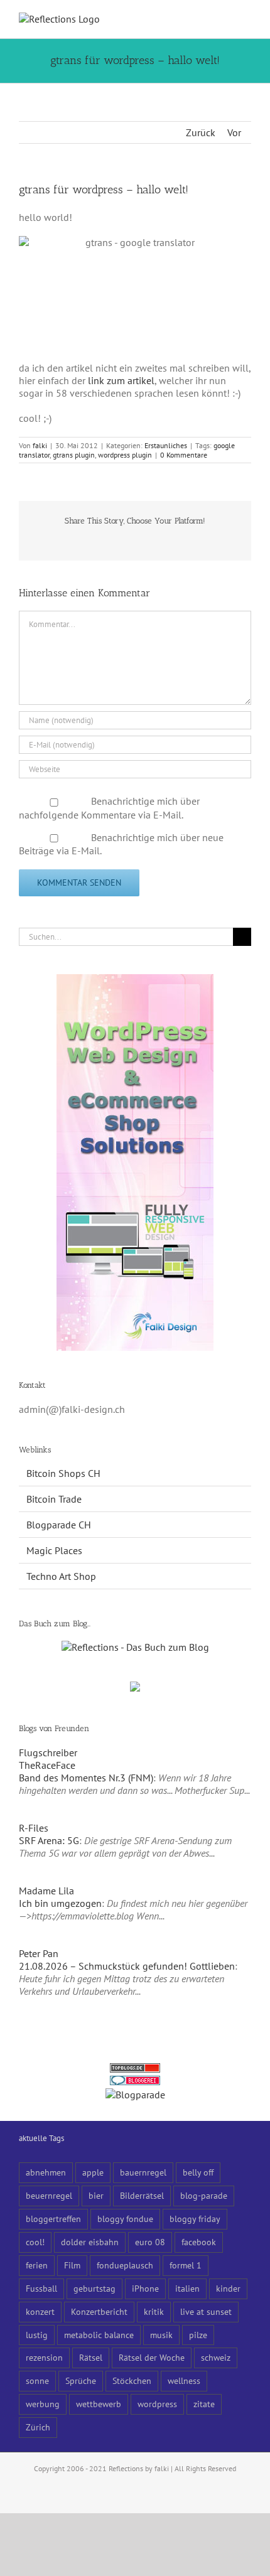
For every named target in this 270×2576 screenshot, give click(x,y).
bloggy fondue (125, 2219)
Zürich (38, 2427)
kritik (154, 2311)
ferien (37, 2265)
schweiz (216, 2357)
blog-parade (204, 2195)
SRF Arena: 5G (49, 1840)
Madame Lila (46, 1891)
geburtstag (94, 2288)
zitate (204, 2404)
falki (40, 445)
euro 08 (150, 2242)
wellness (184, 2380)
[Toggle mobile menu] (246, 19)
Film (72, 2265)
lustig (37, 2335)
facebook (199, 2242)
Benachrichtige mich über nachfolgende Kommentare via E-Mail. (109, 808)
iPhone (145, 2288)
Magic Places (54, 1550)
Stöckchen (132, 2380)
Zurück (201, 132)
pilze (198, 2335)
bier (96, 2195)
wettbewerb (99, 2404)
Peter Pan (39, 1953)
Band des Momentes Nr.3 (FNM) (86, 1778)
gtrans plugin (74, 455)
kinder (228, 2288)
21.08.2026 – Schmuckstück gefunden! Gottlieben (127, 1966)
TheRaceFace (47, 1765)
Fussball (41, 2288)
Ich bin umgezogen (60, 1903)
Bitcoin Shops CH (63, 1473)
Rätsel (91, 2357)
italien (187, 2288)
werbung (43, 2404)
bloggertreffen (53, 2219)
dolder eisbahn (90, 2242)
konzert (40, 2311)
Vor (234, 132)
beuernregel (49, 2195)
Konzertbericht (99, 2311)
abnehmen (46, 2172)
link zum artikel (121, 380)
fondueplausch (125, 2265)
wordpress (157, 2404)
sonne (37, 2380)
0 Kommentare (184, 455)
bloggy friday (195, 2219)
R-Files (34, 1828)
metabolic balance (99, 2335)
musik (161, 2335)
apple (93, 2172)
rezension (44, 2357)
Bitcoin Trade (54, 1499)
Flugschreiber (48, 1752)
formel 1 (186, 2265)
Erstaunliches (166, 445)
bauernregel (143, 2172)
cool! (35, 2242)
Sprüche (81, 2380)
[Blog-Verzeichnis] (135, 2082)
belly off (198, 2172)
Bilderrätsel (142, 2195)
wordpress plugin (125, 455)
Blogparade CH (59, 1525)
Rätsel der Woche (152, 2357)
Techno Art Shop (61, 1576)
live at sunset (206, 2311)
